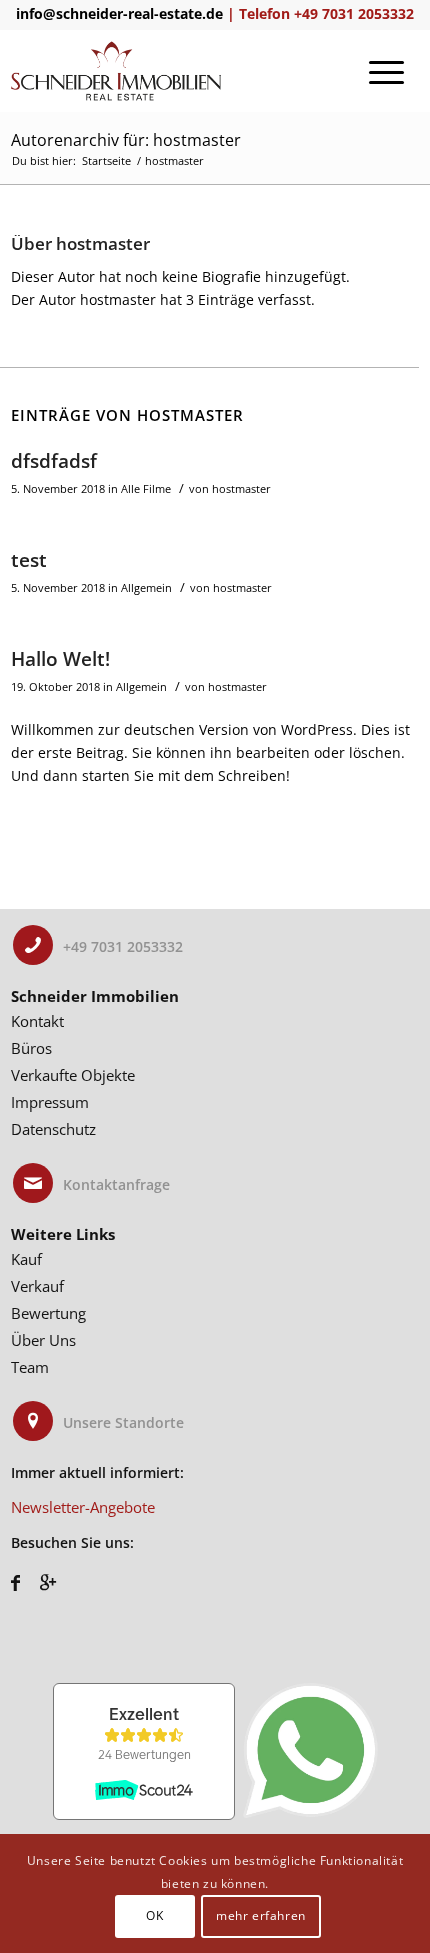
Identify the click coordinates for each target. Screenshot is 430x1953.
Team (30, 1367)
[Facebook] (15, 1582)
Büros (31, 1048)
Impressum (50, 1102)
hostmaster (241, 488)
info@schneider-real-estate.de (119, 13)
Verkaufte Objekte (73, 1075)
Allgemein (146, 587)
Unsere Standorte (123, 1422)
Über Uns (43, 1340)
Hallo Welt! (60, 659)
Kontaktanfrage (116, 1184)
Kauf (26, 1259)
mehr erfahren (261, 1915)
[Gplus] (48, 1582)
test (29, 560)
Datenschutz (53, 1129)
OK (154, 1915)
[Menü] (386, 71)
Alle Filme (146, 488)
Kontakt (37, 1021)
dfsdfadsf (54, 461)
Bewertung (48, 1313)
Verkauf (37, 1286)
